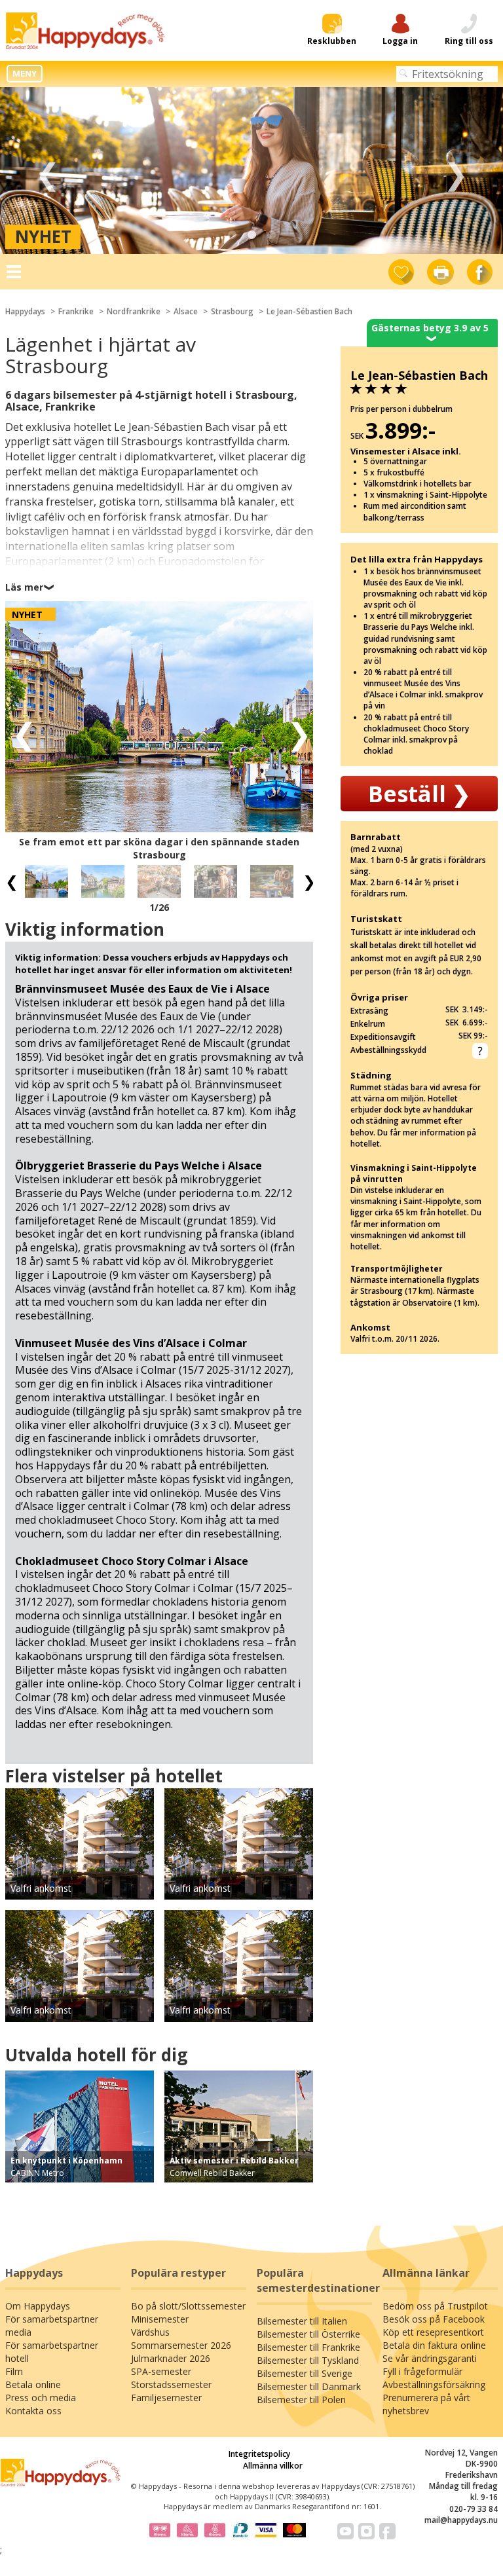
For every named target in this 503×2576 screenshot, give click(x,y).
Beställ (419, 794)
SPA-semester (161, 2371)
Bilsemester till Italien (302, 2321)
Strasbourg (232, 311)
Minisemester (160, 2319)
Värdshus (150, 2332)
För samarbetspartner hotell (52, 2352)
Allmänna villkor (273, 2466)
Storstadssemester (171, 2384)
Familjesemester (166, 2398)
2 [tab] (251, 235)
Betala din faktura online (434, 2345)
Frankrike (76, 311)
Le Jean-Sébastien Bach (309, 311)
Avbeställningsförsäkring (434, 2384)
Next (456, 171)
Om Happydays (38, 2306)
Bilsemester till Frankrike (308, 2347)
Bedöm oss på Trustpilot (435, 2306)
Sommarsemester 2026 (181, 2345)
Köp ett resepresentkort (433, 2332)
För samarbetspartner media (52, 2326)
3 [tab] (271, 235)
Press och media (41, 2398)
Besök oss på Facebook (434, 2319)
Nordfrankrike (134, 311)
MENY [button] (25, 73)
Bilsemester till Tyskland (308, 2360)
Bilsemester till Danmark (309, 2386)
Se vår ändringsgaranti (430, 2358)
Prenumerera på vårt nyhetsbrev (426, 2404)
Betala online (33, 2384)
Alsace (186, 311)
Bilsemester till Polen (301, 2400)
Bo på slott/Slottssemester (188, 2306)
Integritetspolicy (259, 2454)
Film (14, 2371)
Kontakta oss (33, 2411)
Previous (47, 171)
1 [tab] (232, 235)
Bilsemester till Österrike (308, 2334)
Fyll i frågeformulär (422, 2371)
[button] (20, 733)
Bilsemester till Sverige (305, 2373)
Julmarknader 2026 (171, 2358)
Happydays (25, 311)
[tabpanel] (251, 171)
